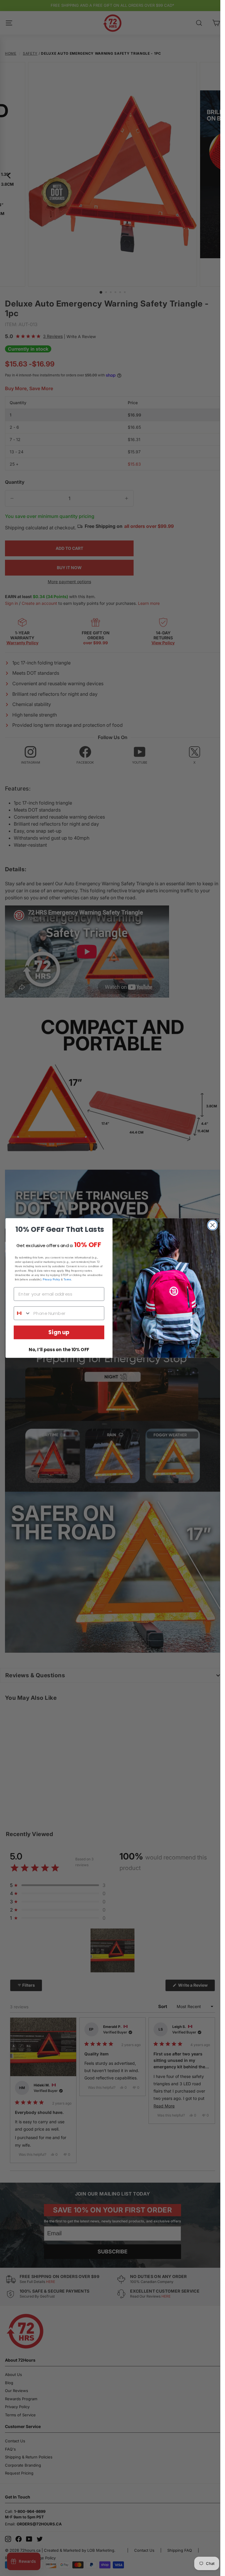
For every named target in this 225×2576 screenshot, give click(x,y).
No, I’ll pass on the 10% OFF (59, 1350)
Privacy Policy (51, 1279)
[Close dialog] (213, 1225)
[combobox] (22, 1313)
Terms (67, 1279)
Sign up (59, 1332)
